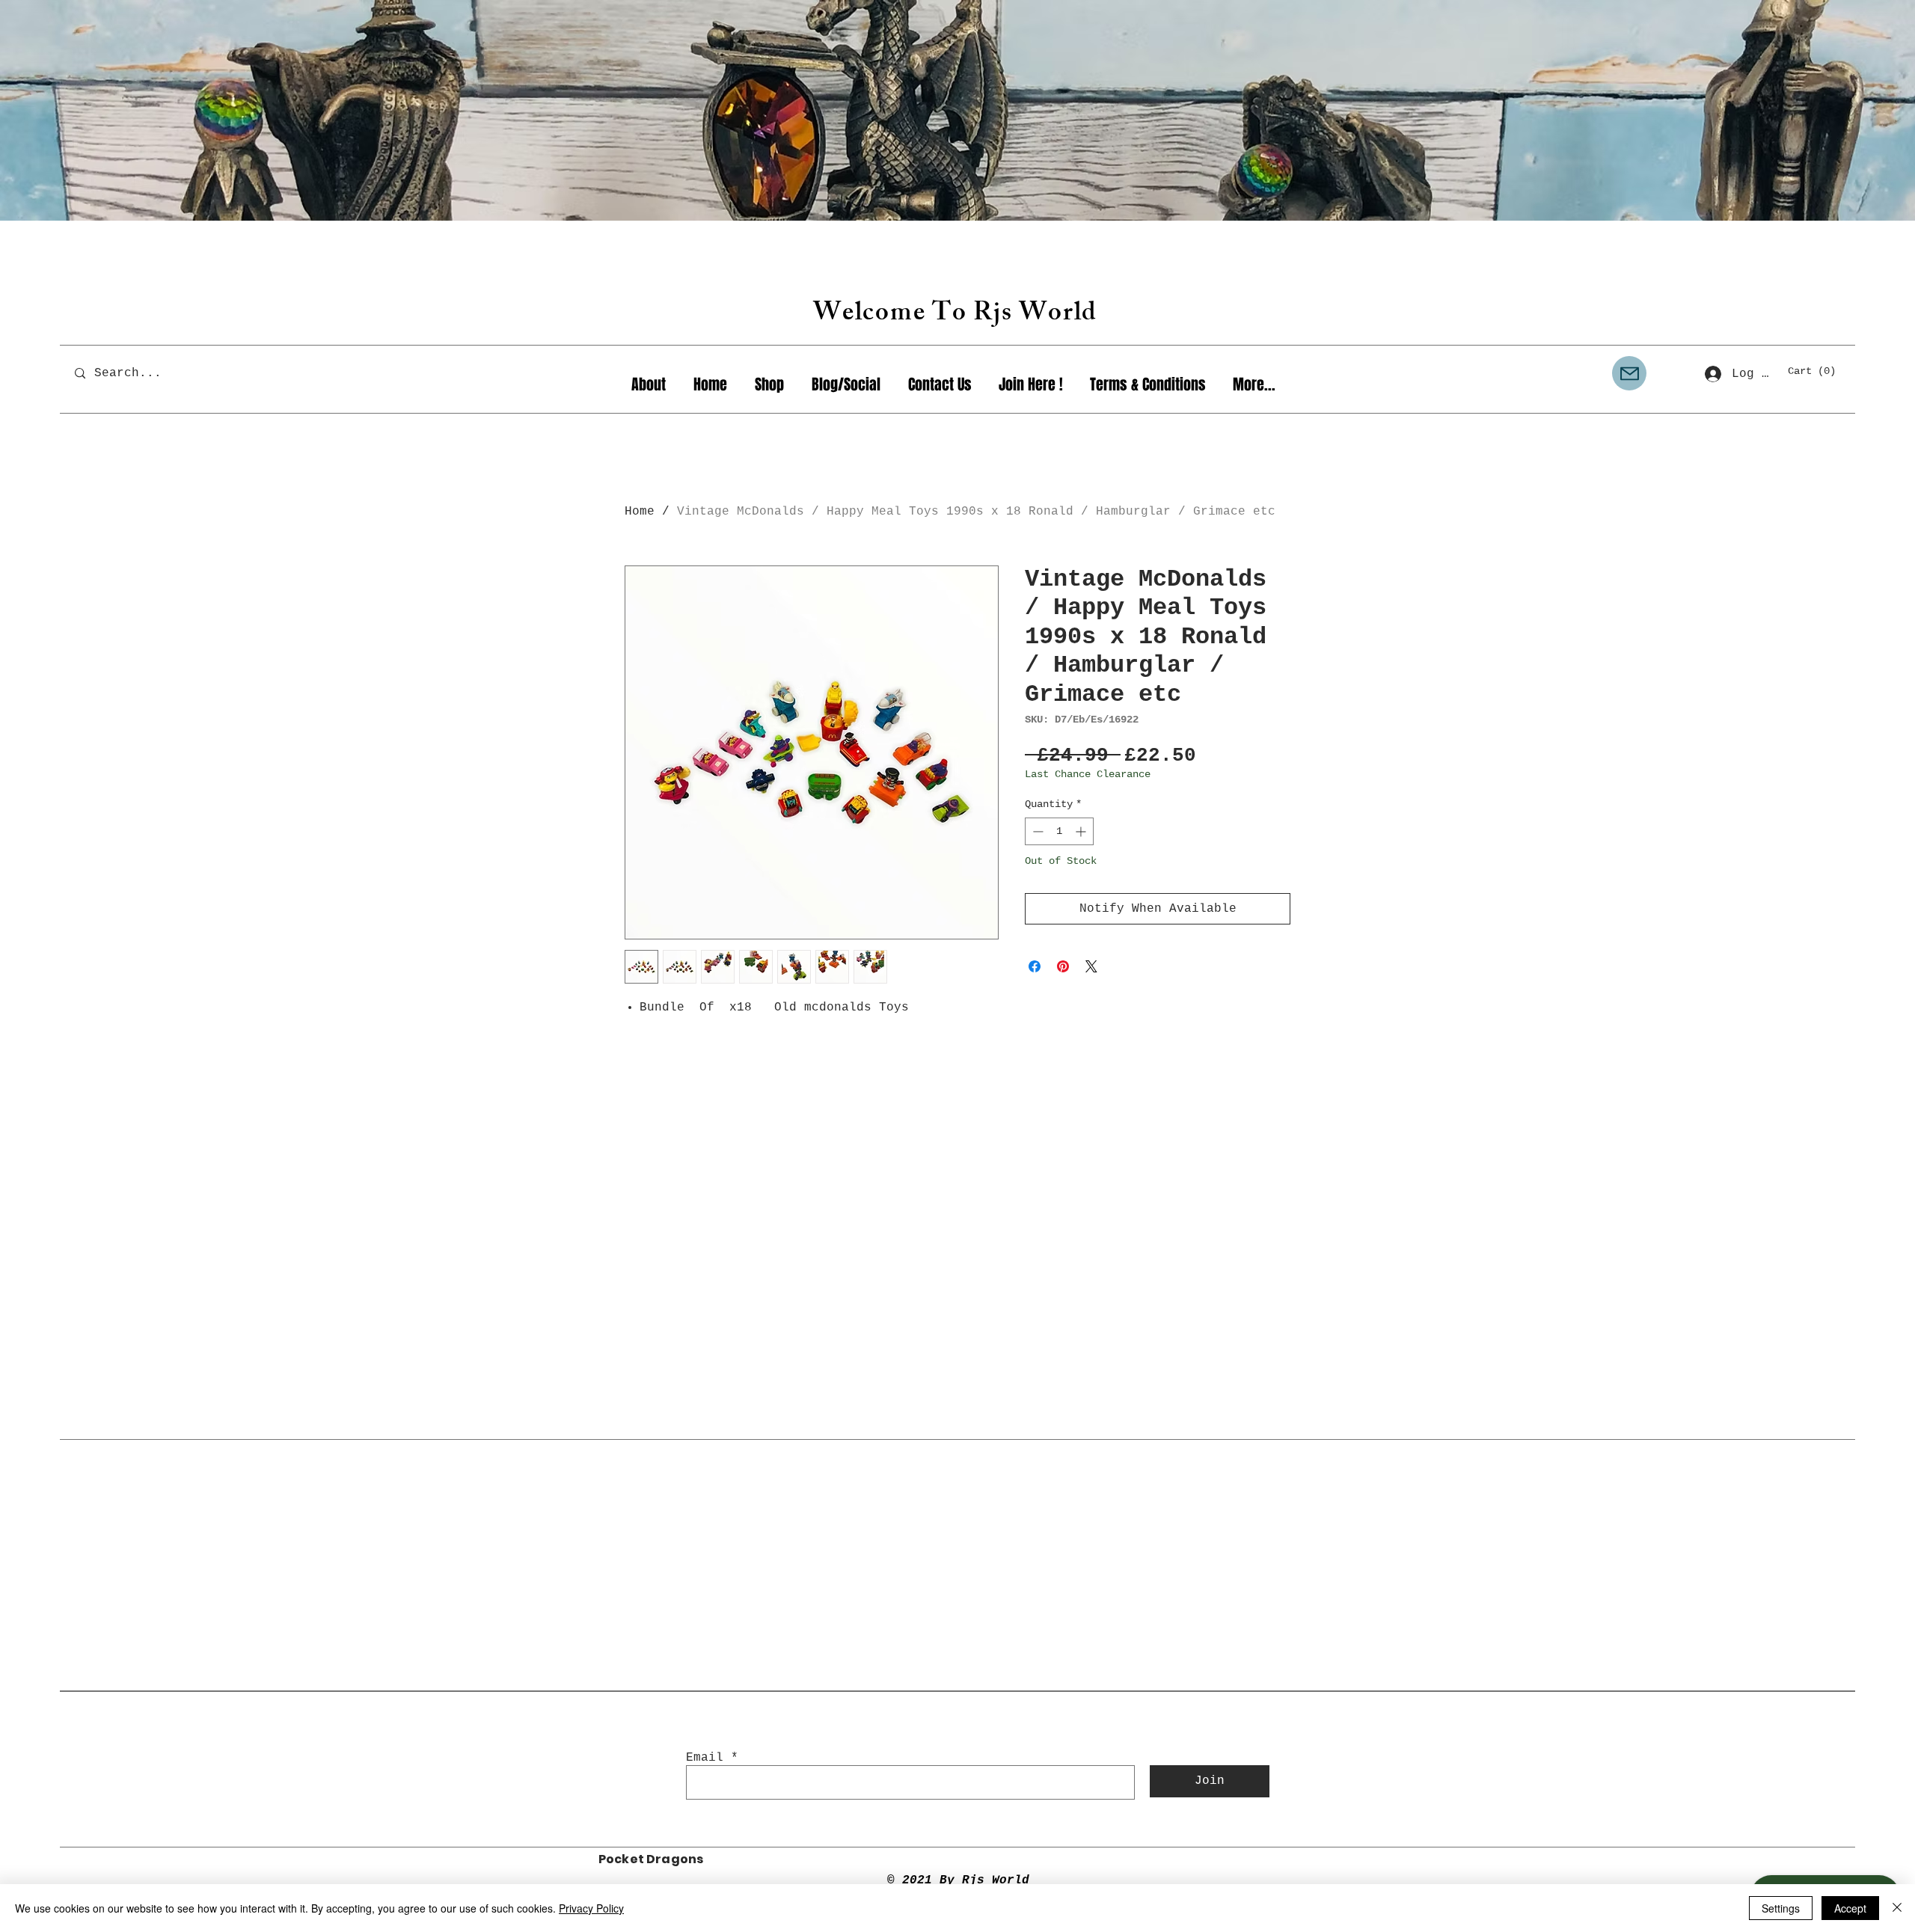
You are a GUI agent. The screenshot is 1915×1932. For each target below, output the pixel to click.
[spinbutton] (1059, 831)
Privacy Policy (591, 1908)
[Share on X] (1091, 966)
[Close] (1897, 1908)
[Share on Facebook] (1035, 966)
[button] (1818, 370)
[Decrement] (1036, 831)
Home (640, 512)
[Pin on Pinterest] (1063, 966)
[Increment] (1082, 831)
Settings (1781, 1908)
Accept (1850, 1908)
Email (705, 1758)
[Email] (1629, 373)
